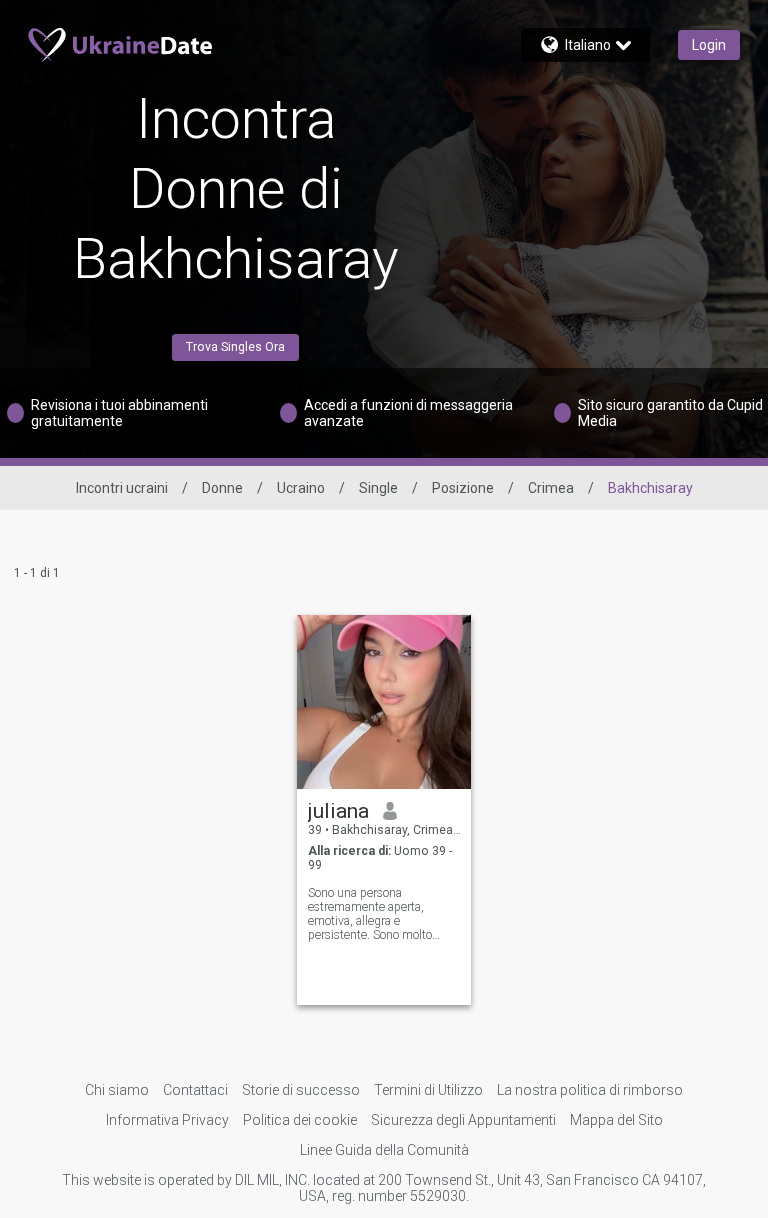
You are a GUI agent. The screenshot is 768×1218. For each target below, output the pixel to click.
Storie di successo (301, 1090)
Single (378, 488)
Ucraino (301, 488)
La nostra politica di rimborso (590, 1090)
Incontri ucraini (122, 488)
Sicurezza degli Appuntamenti (463, 1120)
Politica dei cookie (300, 1120)
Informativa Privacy (167, 1120)
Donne (222, 488)
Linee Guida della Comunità (384, 1150)
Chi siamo (117, 1090)
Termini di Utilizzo (428, 1090)
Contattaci (195, 1090)
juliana (338, 811)
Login (709, 45)
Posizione (463, 488)
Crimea (551, 488)
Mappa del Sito (616, 1120)
